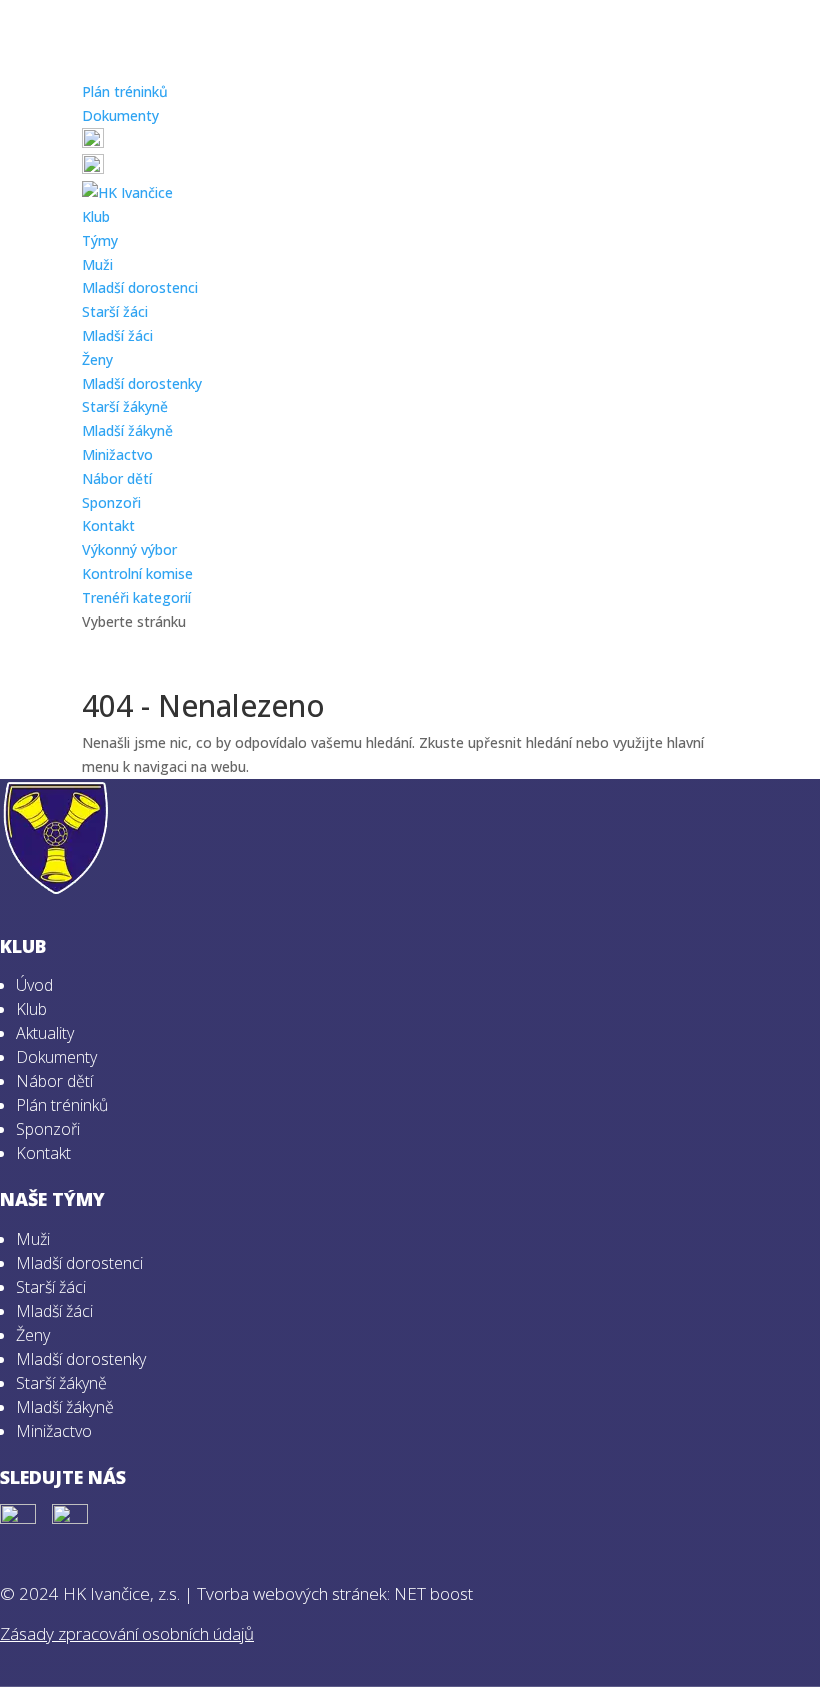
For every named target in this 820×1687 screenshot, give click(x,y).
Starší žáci (115, 311)
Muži (97, 264)
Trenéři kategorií (136, 597)
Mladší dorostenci (140, 287)
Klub (96, 216)
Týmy (100, 240)
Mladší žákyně (127, 430)
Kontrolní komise (137, 573)
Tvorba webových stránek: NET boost (335, 1593)
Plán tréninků (125, 91)
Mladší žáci (117, 335)
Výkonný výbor (129, 549)
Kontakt (108, 525)
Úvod (34, 985)
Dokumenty (120, 115)
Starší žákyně (125, 406)
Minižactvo (117, 454)
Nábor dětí (117, 478)
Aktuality (45, 1033)
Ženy (97, 359)
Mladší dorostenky (142, 383)
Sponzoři (111, 502)
